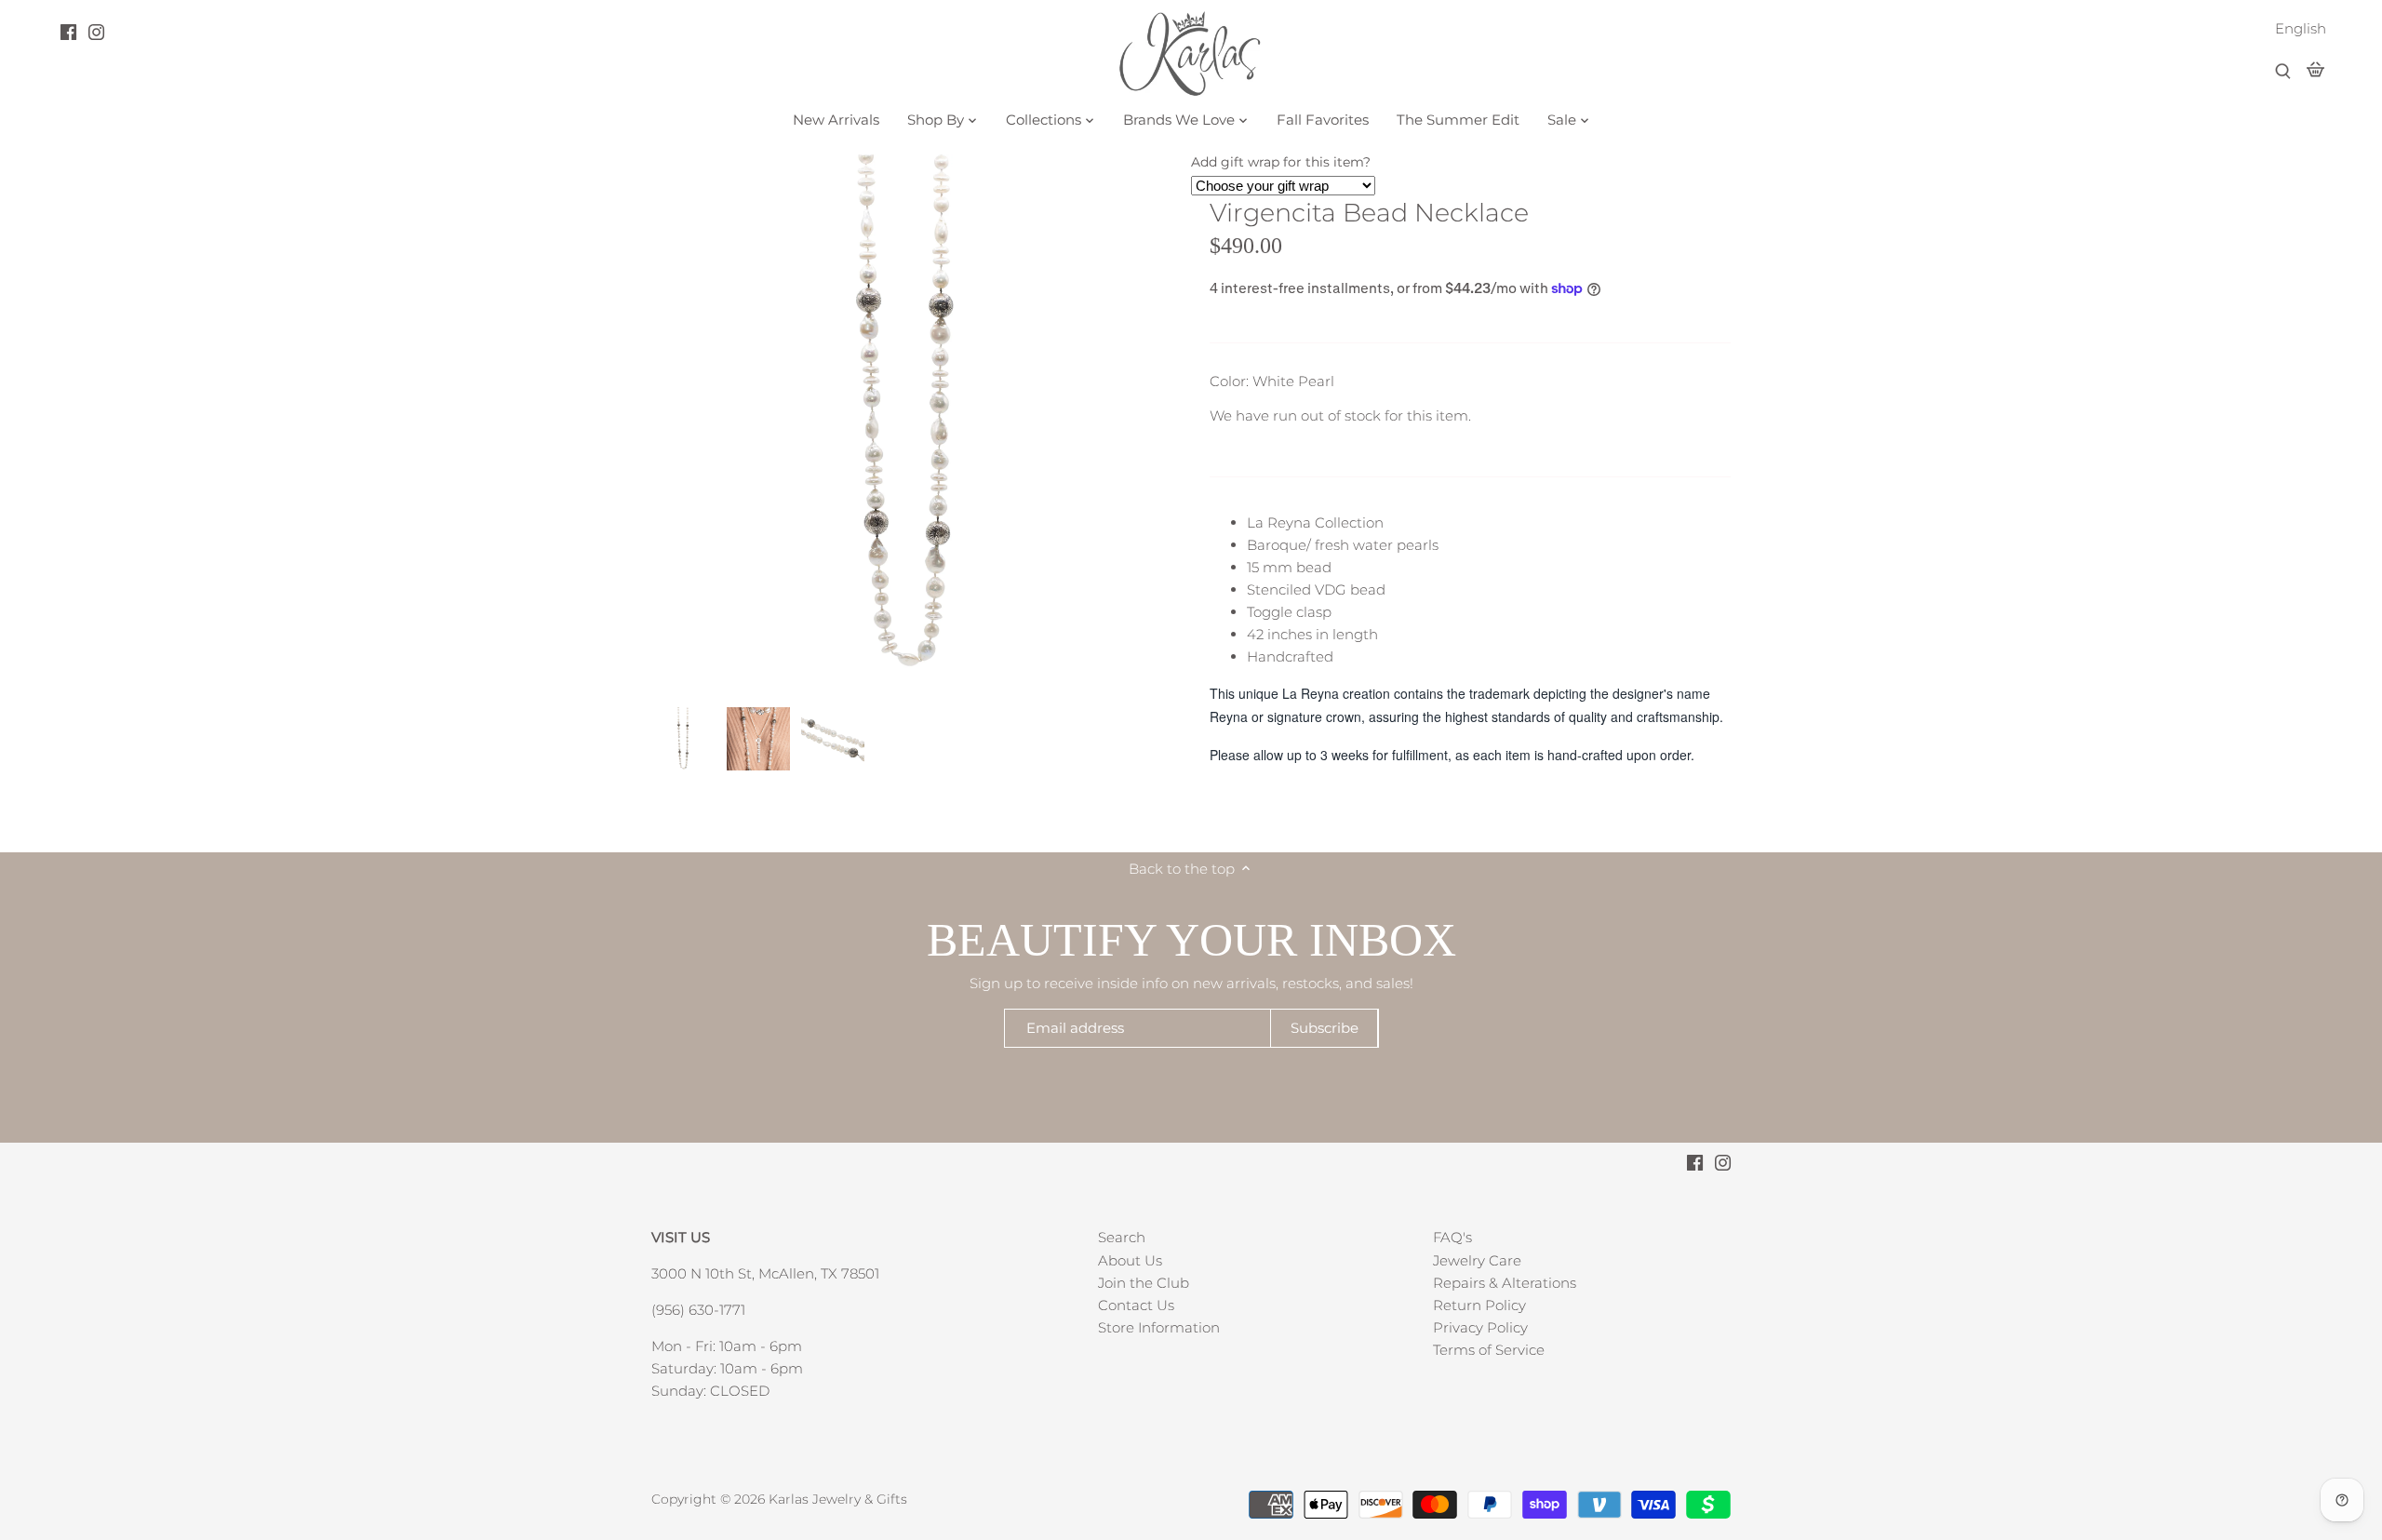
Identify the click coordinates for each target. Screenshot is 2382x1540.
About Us (1130, 1260)
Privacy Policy (1480, 1327)
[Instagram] (96, 32)
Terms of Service (1489, 1350)
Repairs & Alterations (1505, 1283)
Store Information (1159, 1327)
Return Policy (1479, 1305)
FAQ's (1452, 1237)
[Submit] (2283, 72)
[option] (684, 739)
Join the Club (1144, 1283)
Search (1122, 1237)
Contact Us (1136, 1305)
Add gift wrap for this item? (1281, 162)
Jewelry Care (1477, 1260)
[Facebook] (68, 32)
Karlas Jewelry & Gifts (838, 1499)
